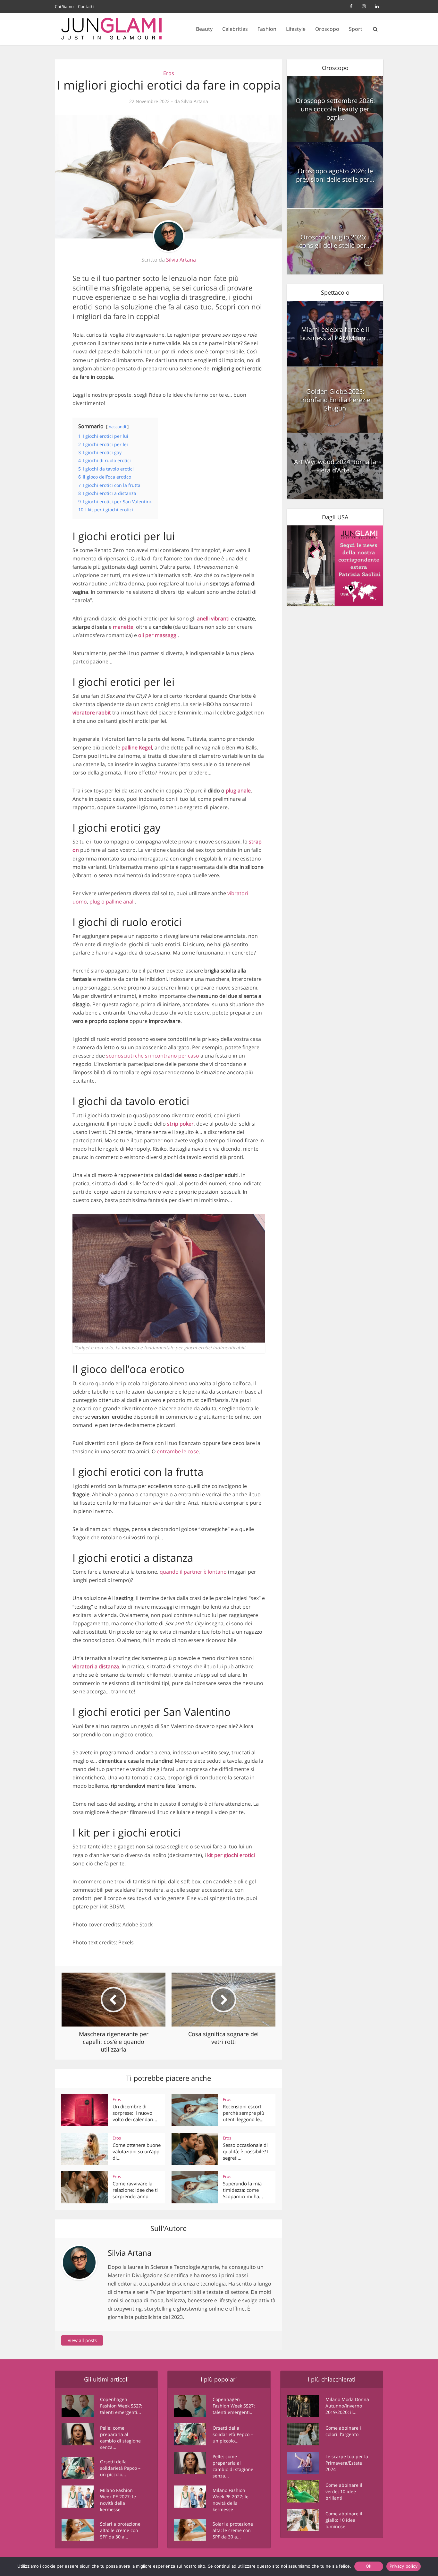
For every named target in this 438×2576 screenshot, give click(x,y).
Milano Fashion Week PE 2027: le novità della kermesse (118, 2500)
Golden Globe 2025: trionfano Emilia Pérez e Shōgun (335, 400)
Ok (369, 2566)
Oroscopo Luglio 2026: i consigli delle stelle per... (335, 241)
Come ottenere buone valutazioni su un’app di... (137, 2152)
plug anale (238, 791)
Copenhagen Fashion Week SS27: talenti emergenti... (121, 2406)
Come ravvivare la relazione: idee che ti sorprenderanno (135, 2190)
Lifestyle (296, 29)
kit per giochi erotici (231, 1855)
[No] (419, 2566)
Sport (356, 29)
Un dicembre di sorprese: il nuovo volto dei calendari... (135, 2113)
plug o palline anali (112, 902)
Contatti (86, 6)
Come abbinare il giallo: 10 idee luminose (344, 2520)
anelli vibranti (213, 618)
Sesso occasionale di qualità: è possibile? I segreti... (246, 2152)
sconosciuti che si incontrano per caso (153, 1056)
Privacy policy (404, 2566)
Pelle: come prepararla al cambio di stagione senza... (120, 2438)
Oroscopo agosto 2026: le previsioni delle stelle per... (335, 175)
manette (123, 627)
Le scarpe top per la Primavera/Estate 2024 (347, 2463)
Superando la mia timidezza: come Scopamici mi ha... (243, 2190)
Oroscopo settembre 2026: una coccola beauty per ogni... (335, 109)
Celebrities (235, 29)
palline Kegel (137, 748)
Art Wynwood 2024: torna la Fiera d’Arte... (335, 466)
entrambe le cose (178, 1451)
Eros (169, 73)
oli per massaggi (158, 635)
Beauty (204, 29)
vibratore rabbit (92, 713)
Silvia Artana (195, 101)
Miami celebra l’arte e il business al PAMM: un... (335, 334)
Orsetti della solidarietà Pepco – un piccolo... (120, 2468)
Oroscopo (327, 29)
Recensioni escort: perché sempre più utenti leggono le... (244, 2113)
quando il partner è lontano (193, 1572)
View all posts (82, 2340)
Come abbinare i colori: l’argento (343, 2431)
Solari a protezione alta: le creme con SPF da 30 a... (120, 2530)
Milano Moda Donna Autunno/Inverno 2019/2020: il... (347, 2406)
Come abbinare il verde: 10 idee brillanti (344, 2491)
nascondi (117, 427)
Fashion (267, 29)
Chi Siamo (64, 6)
